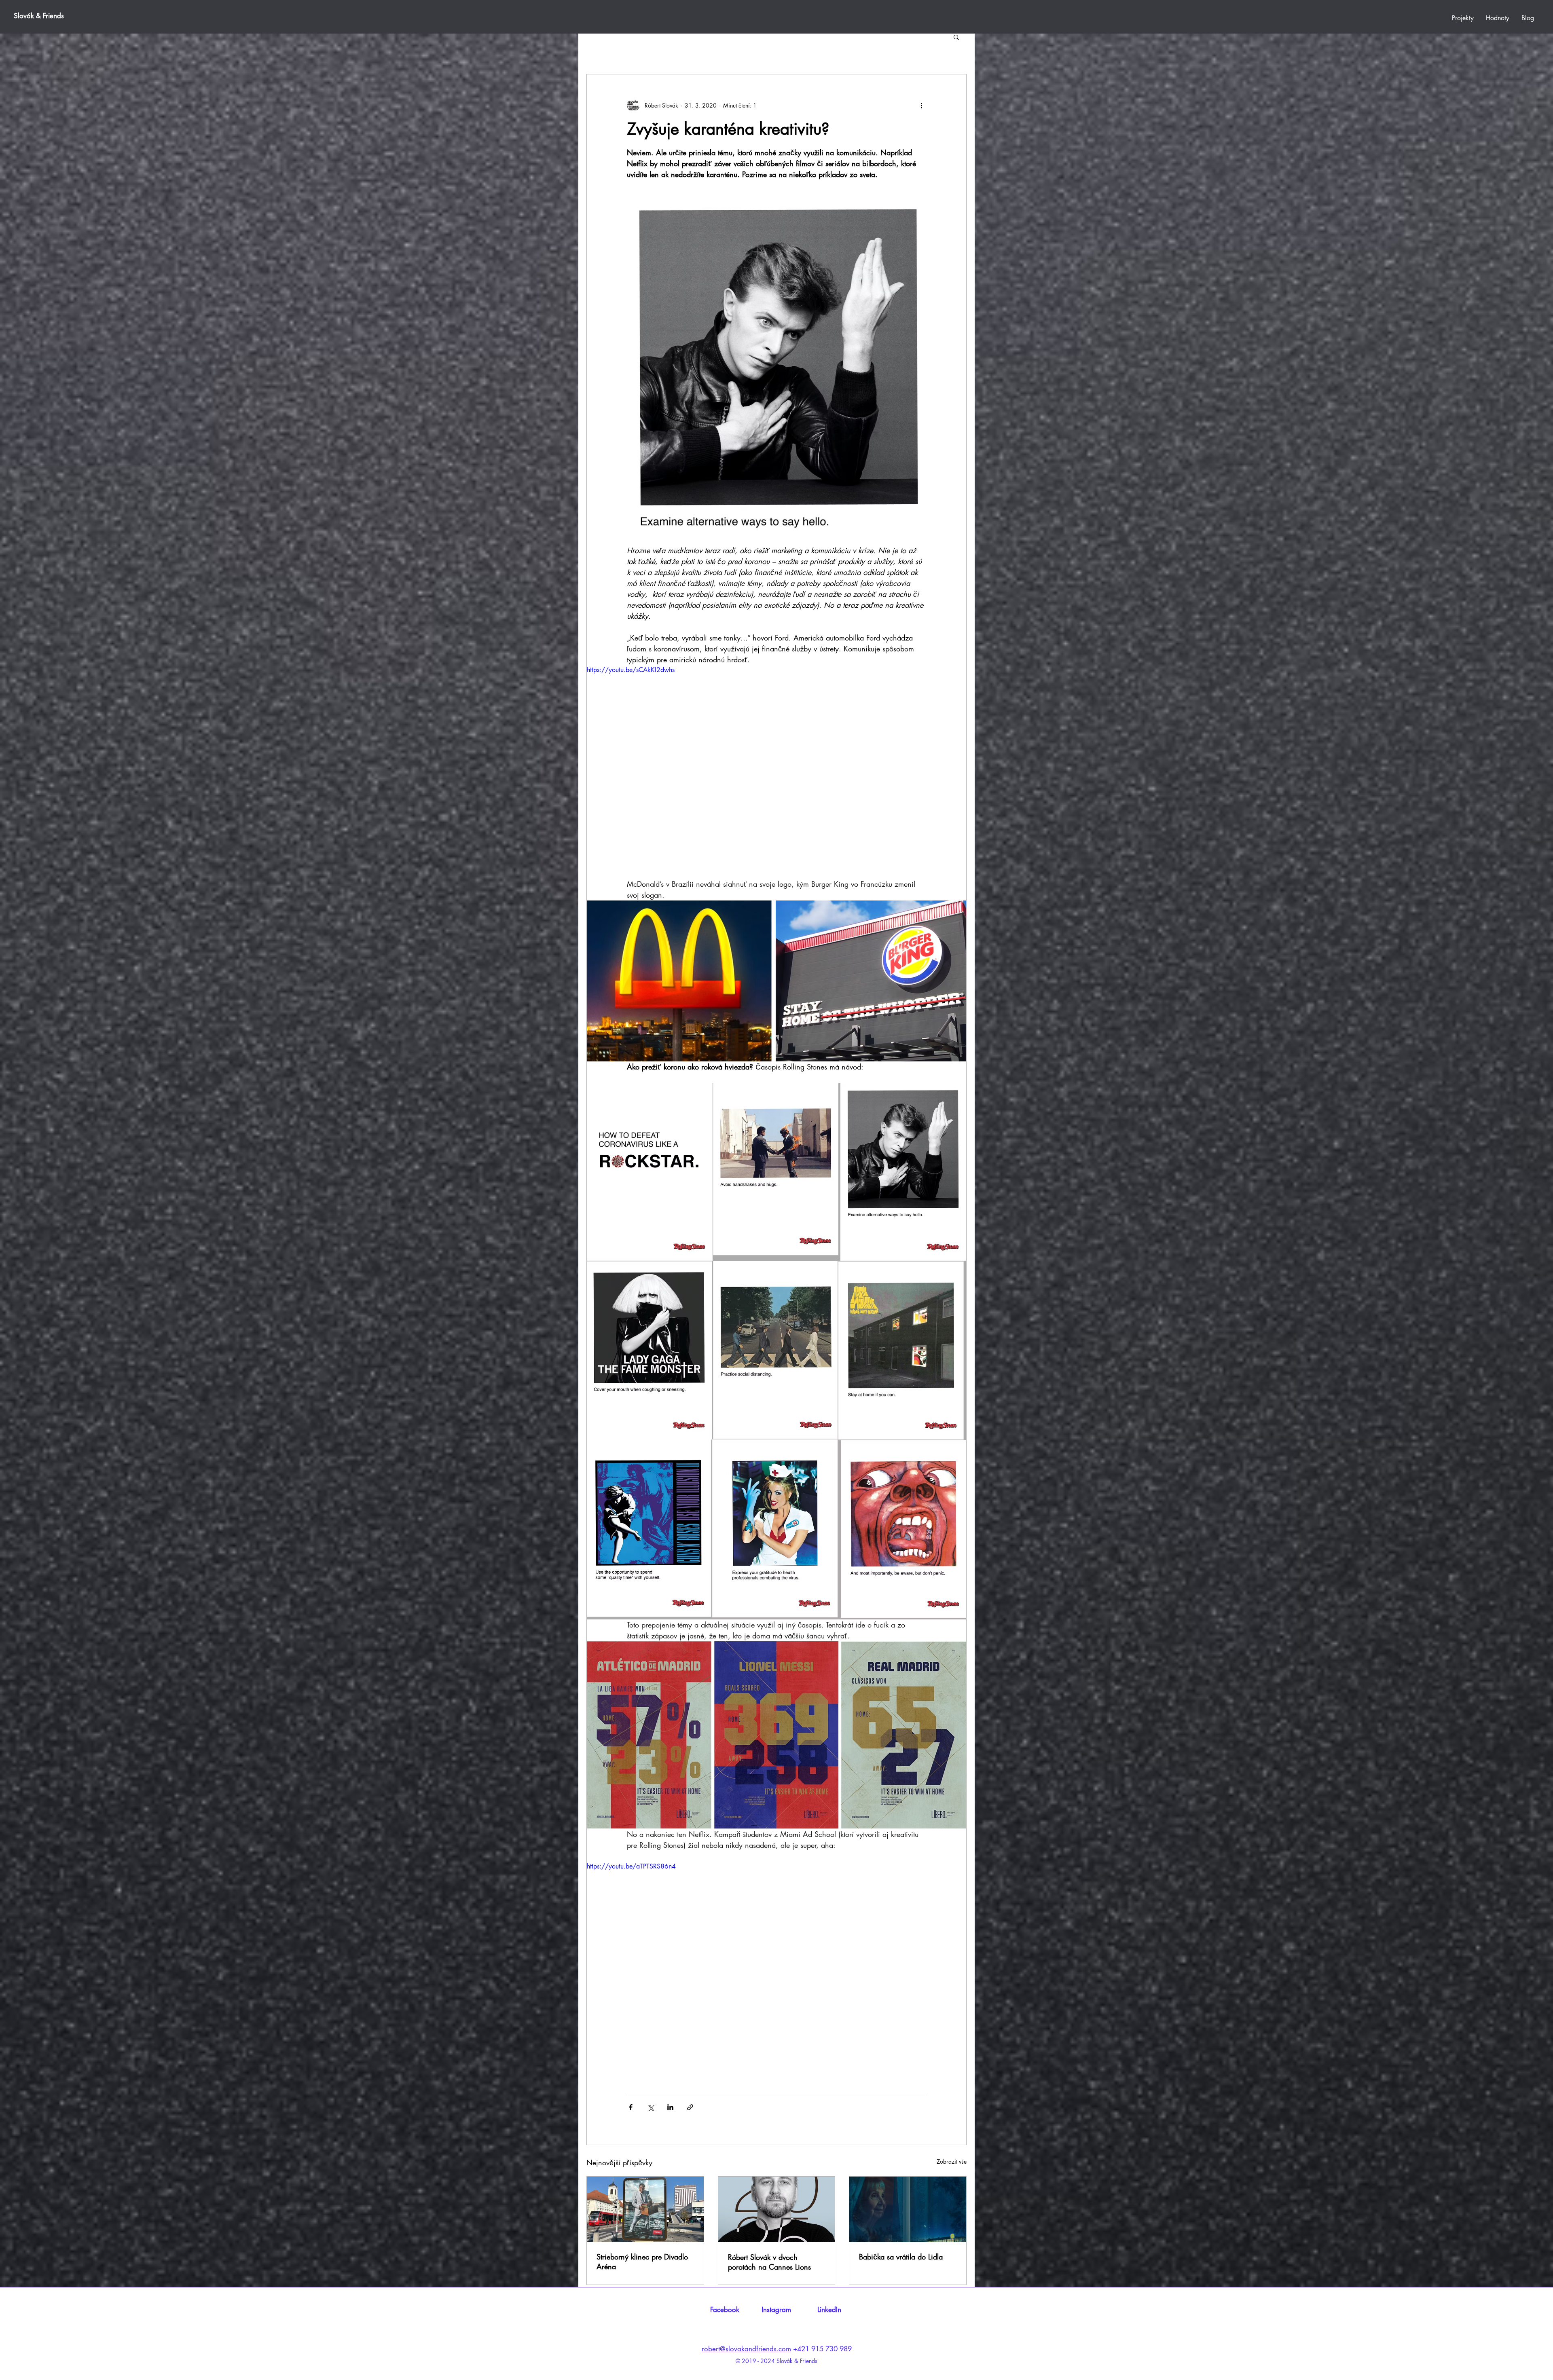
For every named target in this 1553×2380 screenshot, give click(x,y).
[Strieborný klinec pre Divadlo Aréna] (645, 2209)
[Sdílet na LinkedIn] (670, 2107)
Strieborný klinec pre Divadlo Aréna (642, 2262)
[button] (956, 37)
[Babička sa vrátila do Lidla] (908, 2209)
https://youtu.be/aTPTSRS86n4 (631, 1866)
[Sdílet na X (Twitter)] (651, 2107)
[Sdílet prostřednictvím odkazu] (690, 2107)
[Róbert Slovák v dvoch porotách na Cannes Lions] (777, 2209)
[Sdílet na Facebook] (631, 2107)
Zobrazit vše (952, 2161)
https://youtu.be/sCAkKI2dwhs (631, 670)
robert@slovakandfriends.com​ (746, 2349)
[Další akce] (921, 105)
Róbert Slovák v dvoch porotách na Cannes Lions (769, 2262)
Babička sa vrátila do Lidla (901, 2257)
